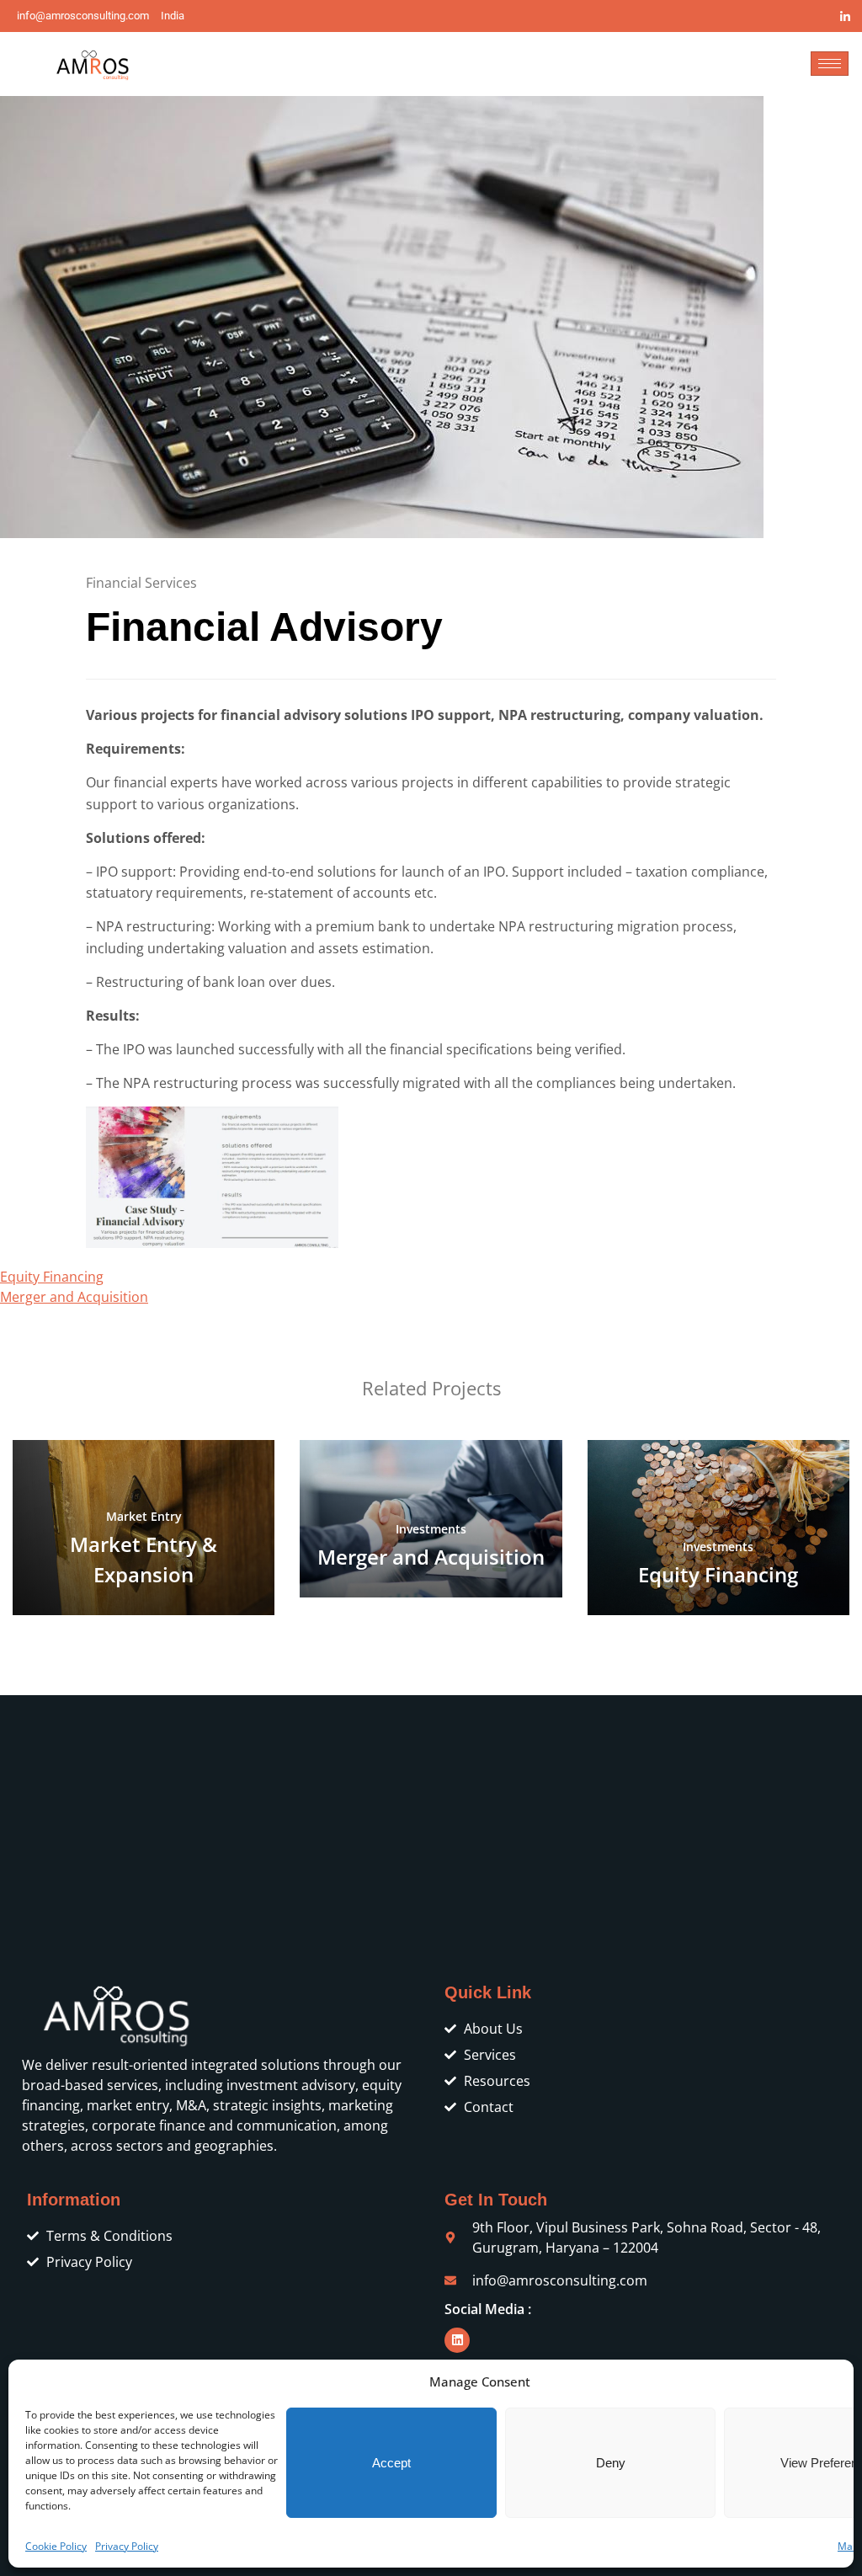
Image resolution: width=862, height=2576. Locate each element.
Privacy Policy (127, 2546)
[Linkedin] (457, 2340)
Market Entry (144, 1516)
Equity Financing (52, 1277)
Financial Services (141, 583)
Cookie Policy (56, 2546)
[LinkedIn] (845, 16)
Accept (391, 2463)
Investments (431, 1529)
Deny (611, 2463)
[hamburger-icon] (830, 64)
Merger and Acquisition (74, 1297)
